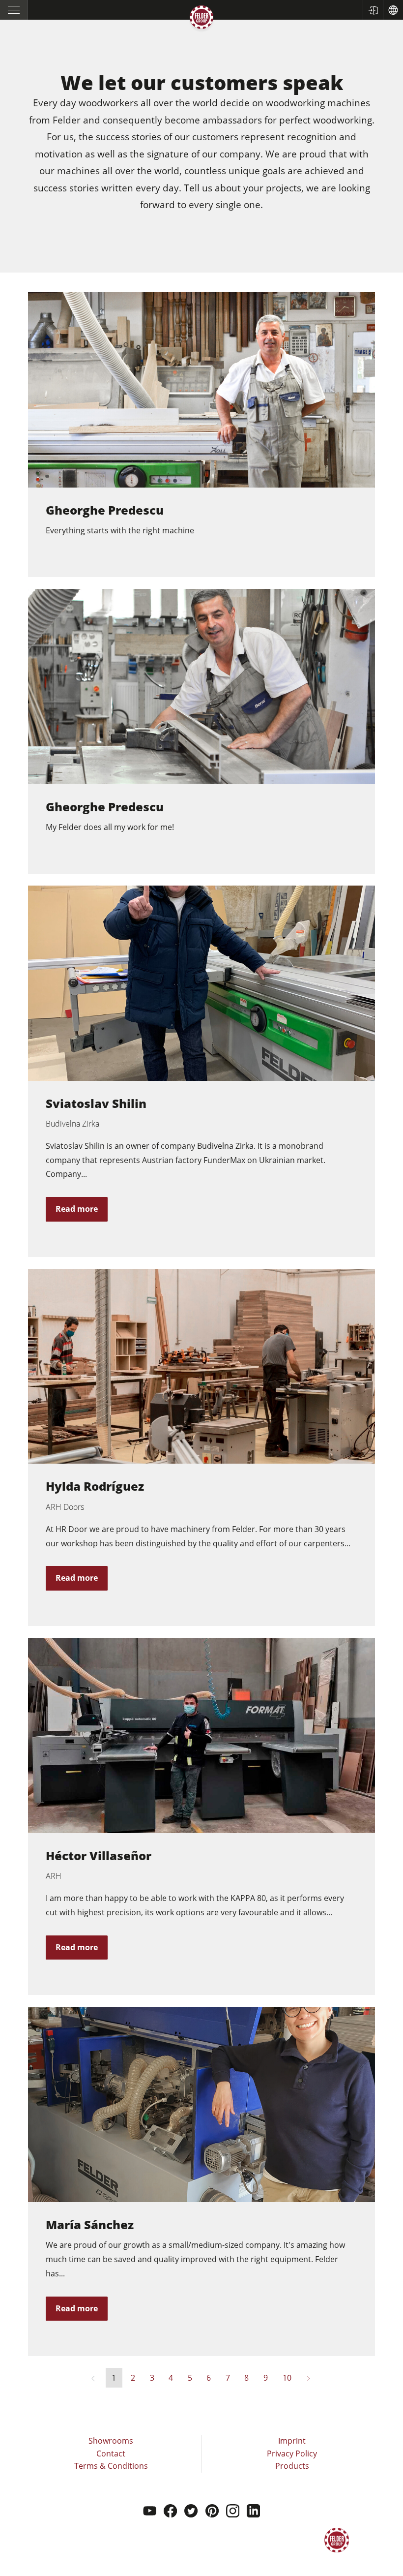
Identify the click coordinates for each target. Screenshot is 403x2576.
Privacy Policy (292, 2453)
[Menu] (14, 10)
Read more (77, 1209)
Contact (111, 2453)
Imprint (292, 2441)
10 (287, 2378)
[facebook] (170, 2512)
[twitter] (191, 2512)
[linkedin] (253, 2512)
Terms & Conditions (111, 2466)
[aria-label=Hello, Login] (373, 10)
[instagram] (233, 2512)
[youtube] (150, 2512)
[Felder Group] (201, 19)
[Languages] (393, 10)
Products (292, 2466)
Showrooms (111, 2441)
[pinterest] (212, 2512)
